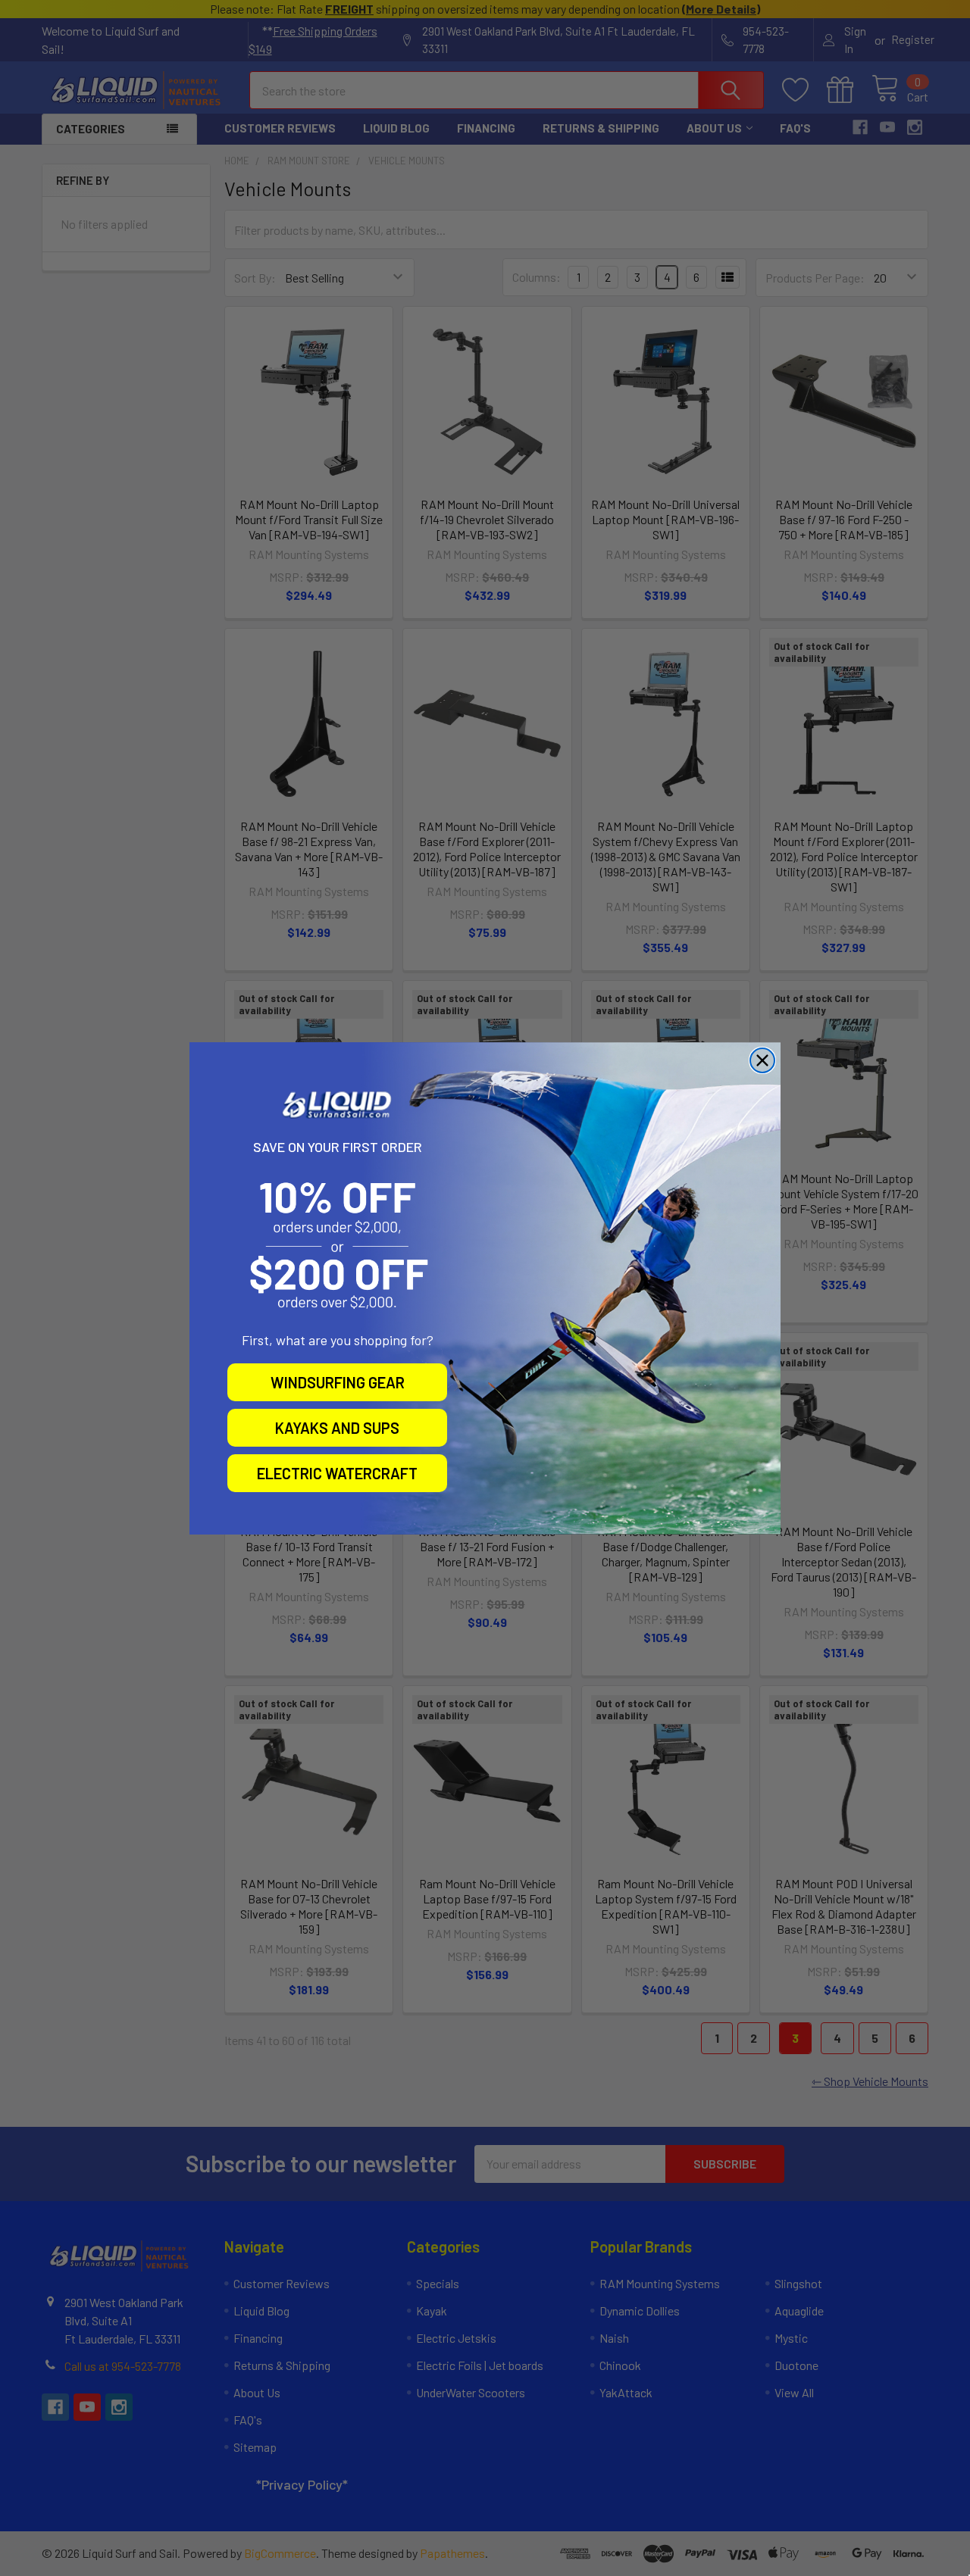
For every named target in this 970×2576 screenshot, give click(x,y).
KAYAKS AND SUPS (337, 1428)
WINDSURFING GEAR (338, 1382)
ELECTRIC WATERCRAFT (337, 1473)
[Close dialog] (762, 1060)
